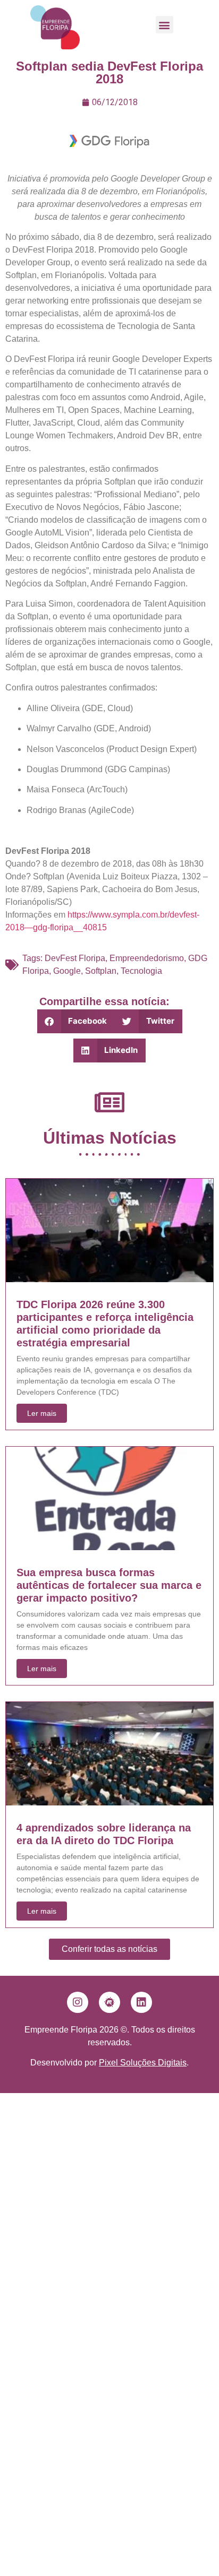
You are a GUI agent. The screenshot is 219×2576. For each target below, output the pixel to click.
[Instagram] (78, 2002)
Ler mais (42, 1413)
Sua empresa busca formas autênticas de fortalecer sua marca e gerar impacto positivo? (109, 1585)
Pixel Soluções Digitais (143, 2063)
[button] (165, 25)
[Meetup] (109, 2002)
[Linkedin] (141, 2002)
